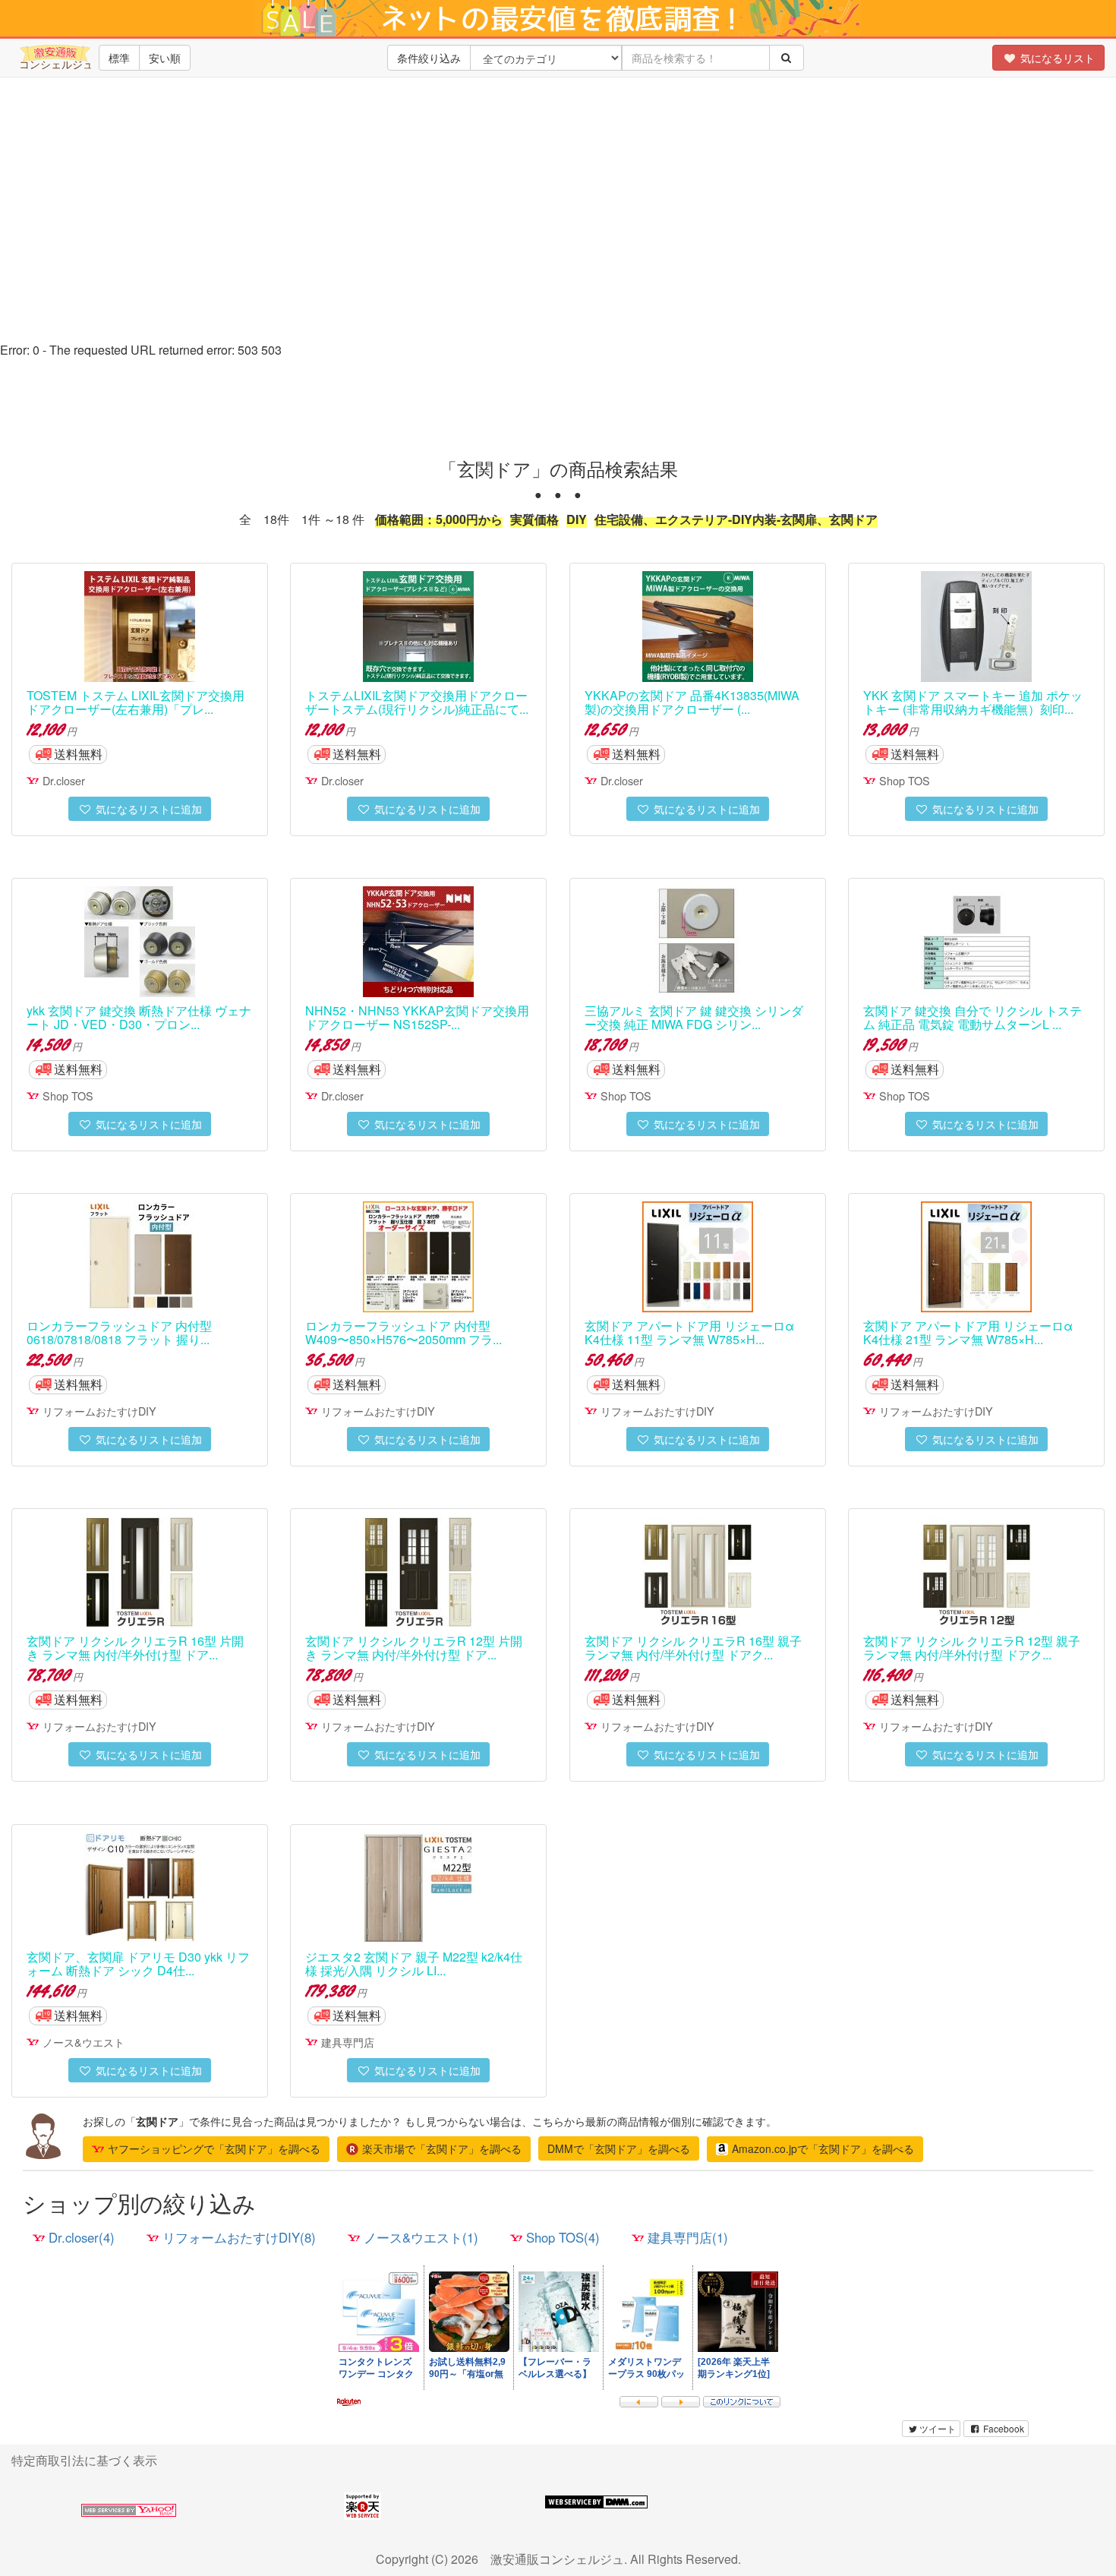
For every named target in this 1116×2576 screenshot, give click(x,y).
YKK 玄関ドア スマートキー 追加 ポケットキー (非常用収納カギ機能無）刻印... (973, 702)
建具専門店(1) (688, 2237)
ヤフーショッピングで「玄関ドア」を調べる (214, 2148)
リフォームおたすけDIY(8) (239, 2237)
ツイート (938, 2428)
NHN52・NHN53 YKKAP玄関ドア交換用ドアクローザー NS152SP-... (417, 1017)
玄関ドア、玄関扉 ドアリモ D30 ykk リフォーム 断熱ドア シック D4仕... (138, 1964)
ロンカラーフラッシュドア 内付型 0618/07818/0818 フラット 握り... (119, 1332)
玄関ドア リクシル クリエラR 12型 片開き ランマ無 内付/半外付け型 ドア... (414, 1648)
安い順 (165, 58)
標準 (119, 58)
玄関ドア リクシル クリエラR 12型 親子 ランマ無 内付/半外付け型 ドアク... (972, 1648)
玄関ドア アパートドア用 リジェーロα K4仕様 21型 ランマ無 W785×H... (968, 1332)
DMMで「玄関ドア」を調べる (619, 2148)
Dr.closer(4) (82, 2237)
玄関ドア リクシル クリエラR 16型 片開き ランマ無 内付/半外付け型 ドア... (135, 1648)
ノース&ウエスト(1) (421, 2237)
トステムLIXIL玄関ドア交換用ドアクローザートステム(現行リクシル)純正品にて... (417, 702)
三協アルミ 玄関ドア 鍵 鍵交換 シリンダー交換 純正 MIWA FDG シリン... (694, 1017)
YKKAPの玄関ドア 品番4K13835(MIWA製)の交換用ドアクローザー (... (692, 702)
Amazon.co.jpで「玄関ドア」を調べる (823, 2148)
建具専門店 (348, 2042)
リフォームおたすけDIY (99, 1411)
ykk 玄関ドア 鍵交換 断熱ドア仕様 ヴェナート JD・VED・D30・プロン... (139, 1017)
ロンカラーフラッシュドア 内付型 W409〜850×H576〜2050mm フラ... (404, 1332)
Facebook (1003, 2428)
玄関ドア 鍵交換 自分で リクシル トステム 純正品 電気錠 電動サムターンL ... (973, 1017)
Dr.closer (64, 780)
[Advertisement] (558, 228)
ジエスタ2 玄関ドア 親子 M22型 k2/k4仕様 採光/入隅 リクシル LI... (414, 1964)
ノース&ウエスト (84, 2042)
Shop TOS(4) (563, 2237)
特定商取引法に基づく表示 (84, 2460)
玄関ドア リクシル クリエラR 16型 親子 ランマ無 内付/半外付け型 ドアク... (693, 1648)
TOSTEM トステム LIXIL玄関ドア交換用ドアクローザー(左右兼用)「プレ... (136, 702)
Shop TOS (905, 780)
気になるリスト (1056, 58)
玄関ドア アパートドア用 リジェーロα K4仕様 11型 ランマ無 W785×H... (689, 1332)
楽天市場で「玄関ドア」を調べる (442, 2148)
